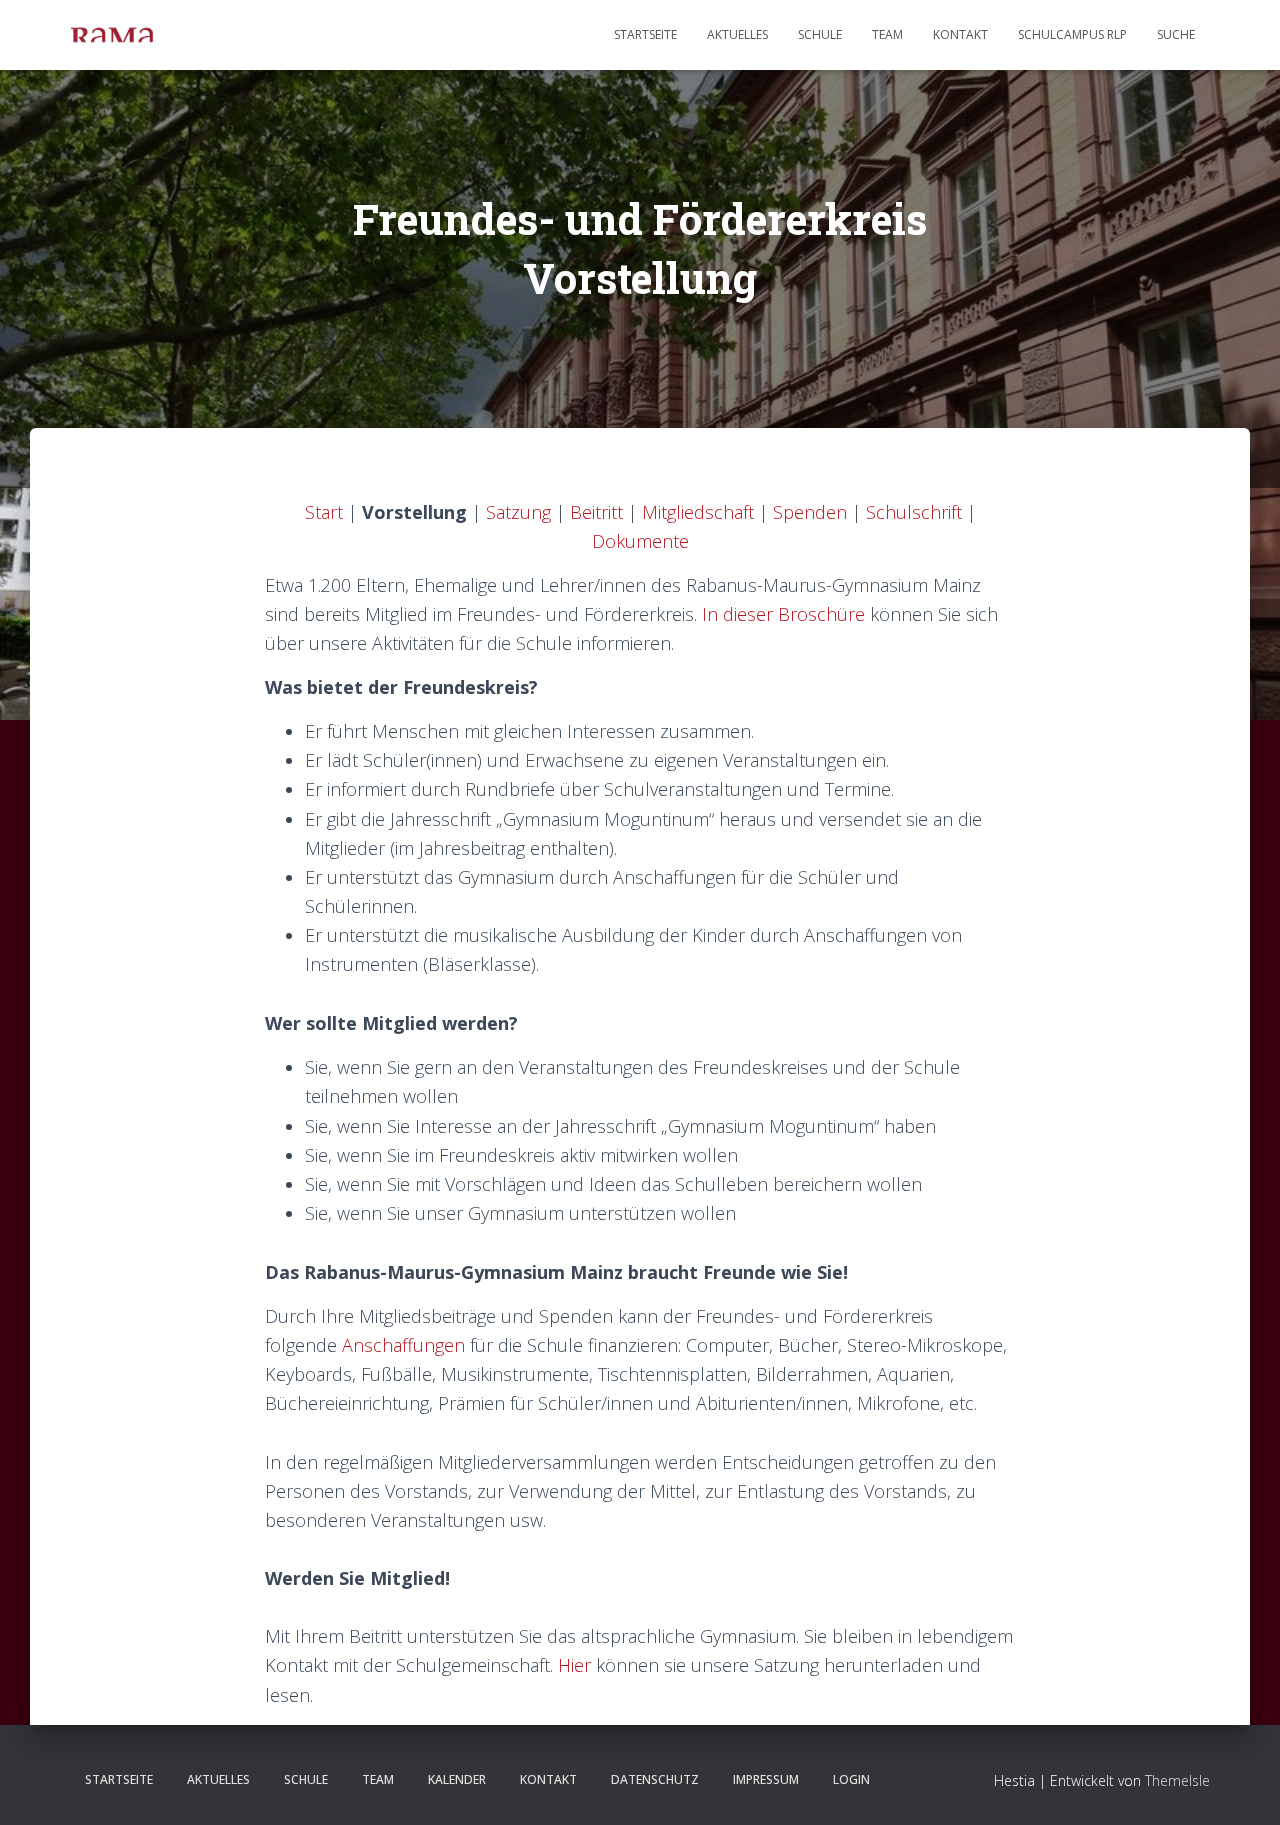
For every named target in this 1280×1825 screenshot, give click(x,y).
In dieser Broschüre (783, 614)
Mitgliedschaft (698, 512)
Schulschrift (914, 512)
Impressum (766, 1779)
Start (324, 512)
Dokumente (640, 541)
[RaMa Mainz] (112, 35)
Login (851, 1779)
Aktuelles (737, 34)
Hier (574, 1665)
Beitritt (596, 512)
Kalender (457, 1779)
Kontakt (960, 34)
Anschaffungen (403, 1345)
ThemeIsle (1177, 1780)
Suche (1176, 34)
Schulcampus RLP (1072, 34)
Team (887, 34)
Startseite (645, 34)
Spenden (810, 512)
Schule (820, 34)
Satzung (518, 512)
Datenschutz (655, 1779)
